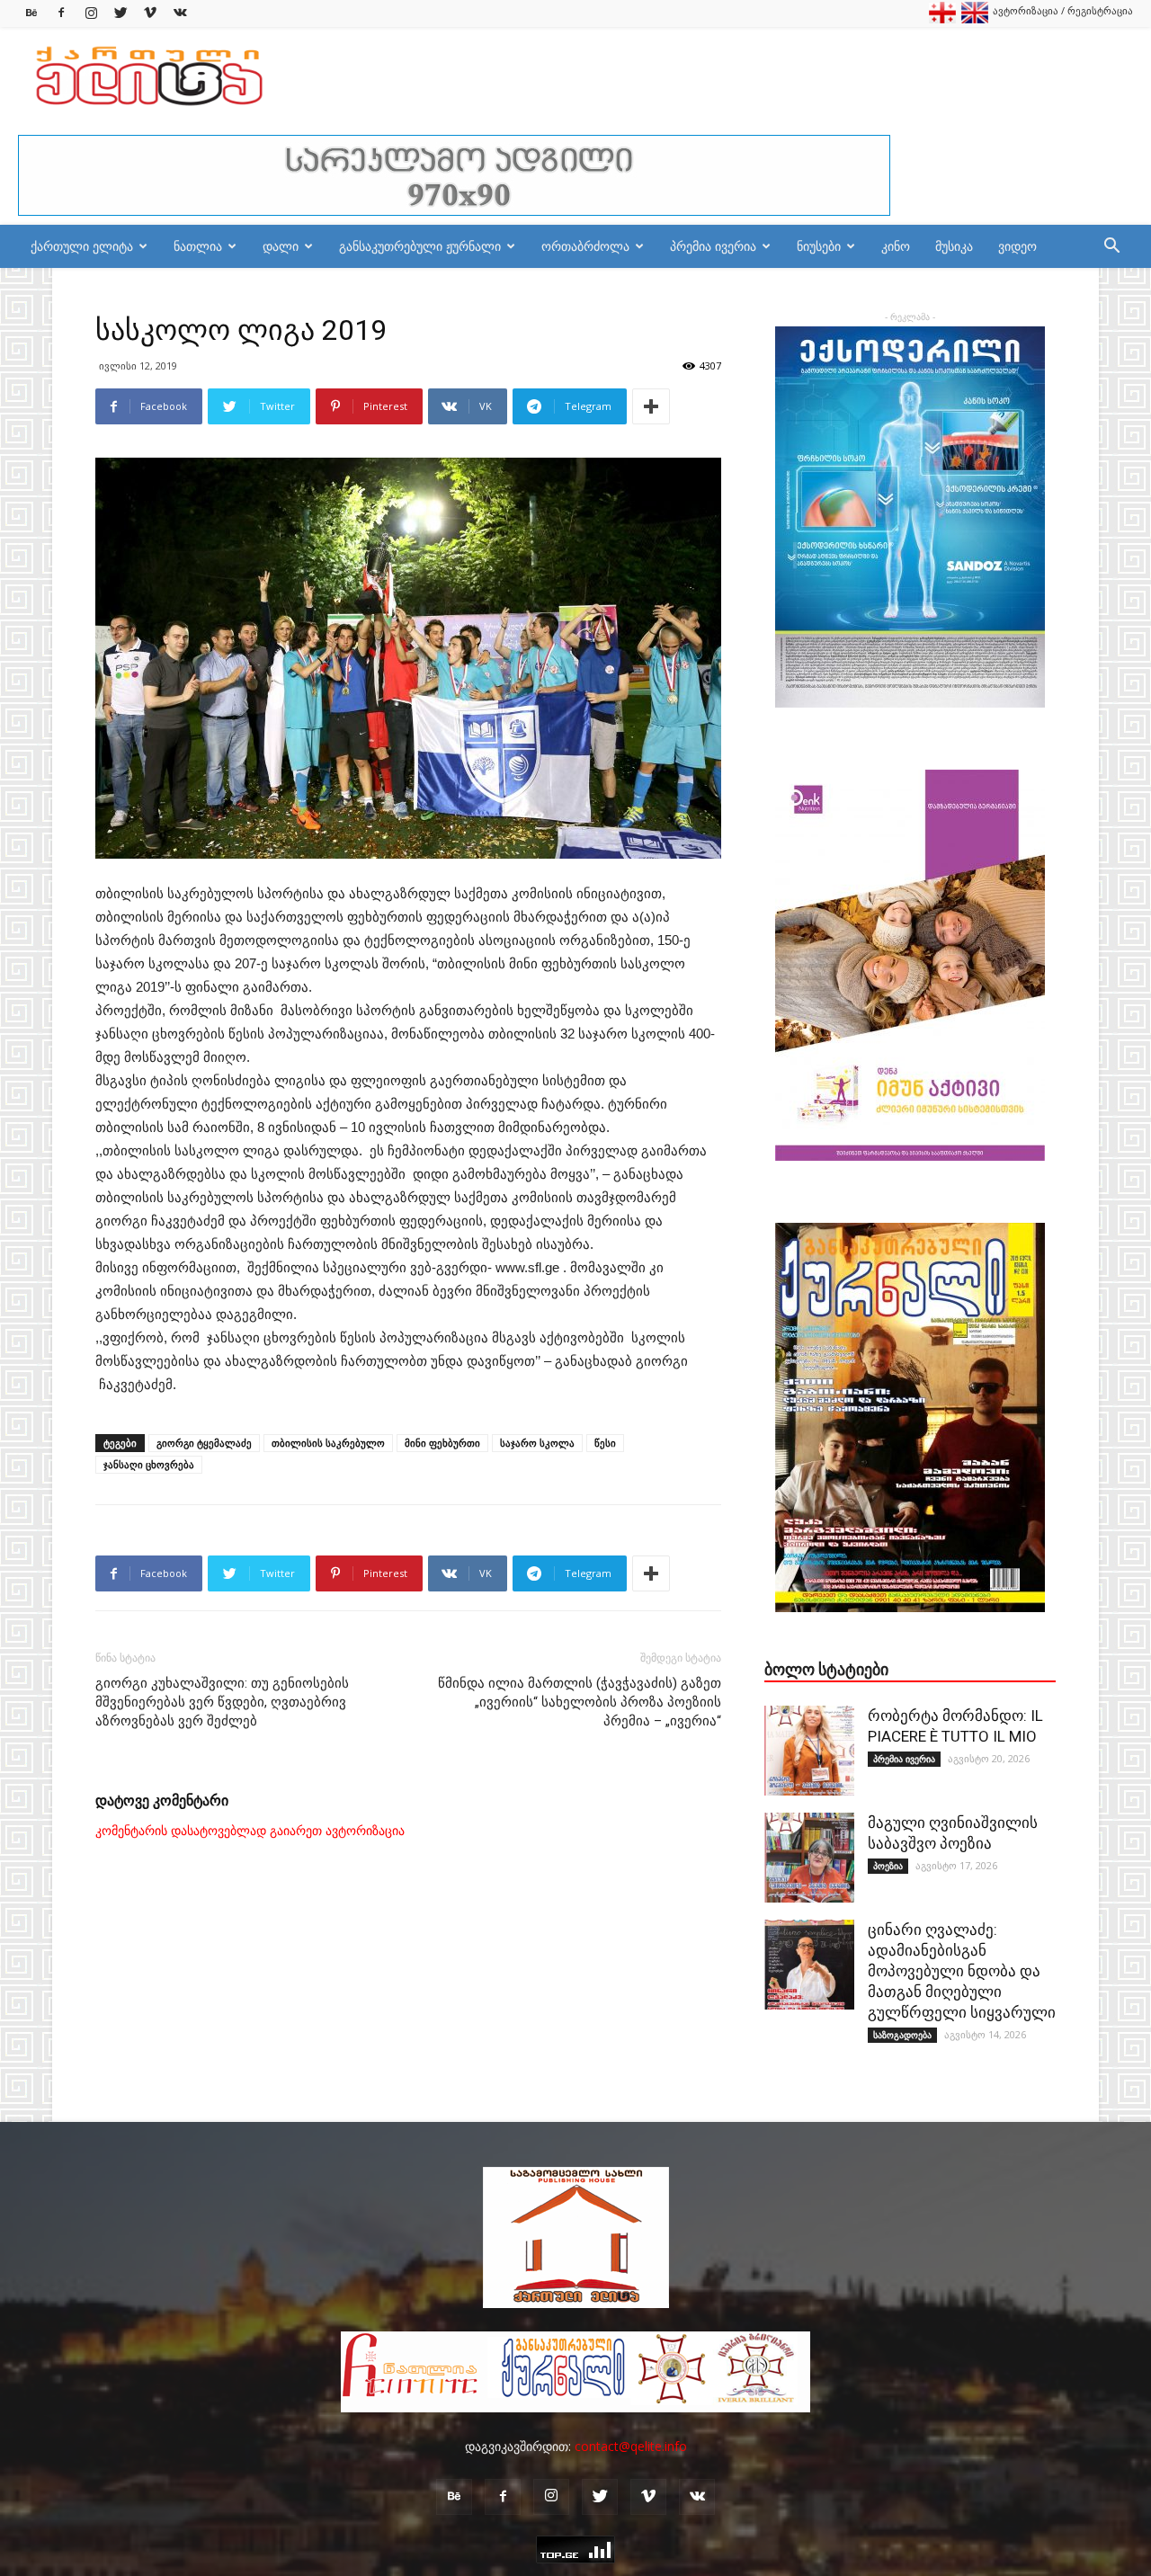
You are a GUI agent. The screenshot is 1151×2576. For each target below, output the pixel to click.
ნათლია (198, 246)
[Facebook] (61, 13)
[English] (975, 19)
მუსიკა (954, 246)
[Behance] (31, 13)
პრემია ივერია (713, 246)
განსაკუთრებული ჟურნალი (420, 246)
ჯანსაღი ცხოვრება (149, 1464)
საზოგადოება (902, 2035)
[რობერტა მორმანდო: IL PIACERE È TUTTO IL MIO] (809, 1751)
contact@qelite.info (631, 2446)
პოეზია (888, 1866)
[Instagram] (91, 13)
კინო (896, 246)
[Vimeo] (150, 13)
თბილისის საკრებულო (328, 1443)
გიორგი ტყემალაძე (204, 1443)
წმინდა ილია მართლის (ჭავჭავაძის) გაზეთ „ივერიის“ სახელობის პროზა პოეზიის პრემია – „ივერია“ (580, 1702)
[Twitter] (120, 13)
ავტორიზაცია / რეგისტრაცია (1063, 10)
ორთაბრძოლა (585, 246)
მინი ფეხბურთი (442, 1443)
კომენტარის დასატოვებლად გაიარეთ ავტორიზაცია (250, 1831)
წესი (605, 1443)
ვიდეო (1017, 246)
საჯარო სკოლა (537, 1443)
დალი (281, 246)
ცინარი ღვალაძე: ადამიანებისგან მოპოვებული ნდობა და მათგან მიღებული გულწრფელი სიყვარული (962, 1971)
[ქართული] (942, 19)
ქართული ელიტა (82, 246)
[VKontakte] (180, 13)
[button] (1111, 248)
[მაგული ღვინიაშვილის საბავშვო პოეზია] (809, 1858)
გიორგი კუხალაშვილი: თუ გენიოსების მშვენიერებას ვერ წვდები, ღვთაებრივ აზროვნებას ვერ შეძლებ (222, 1702)
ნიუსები (819, 246)
